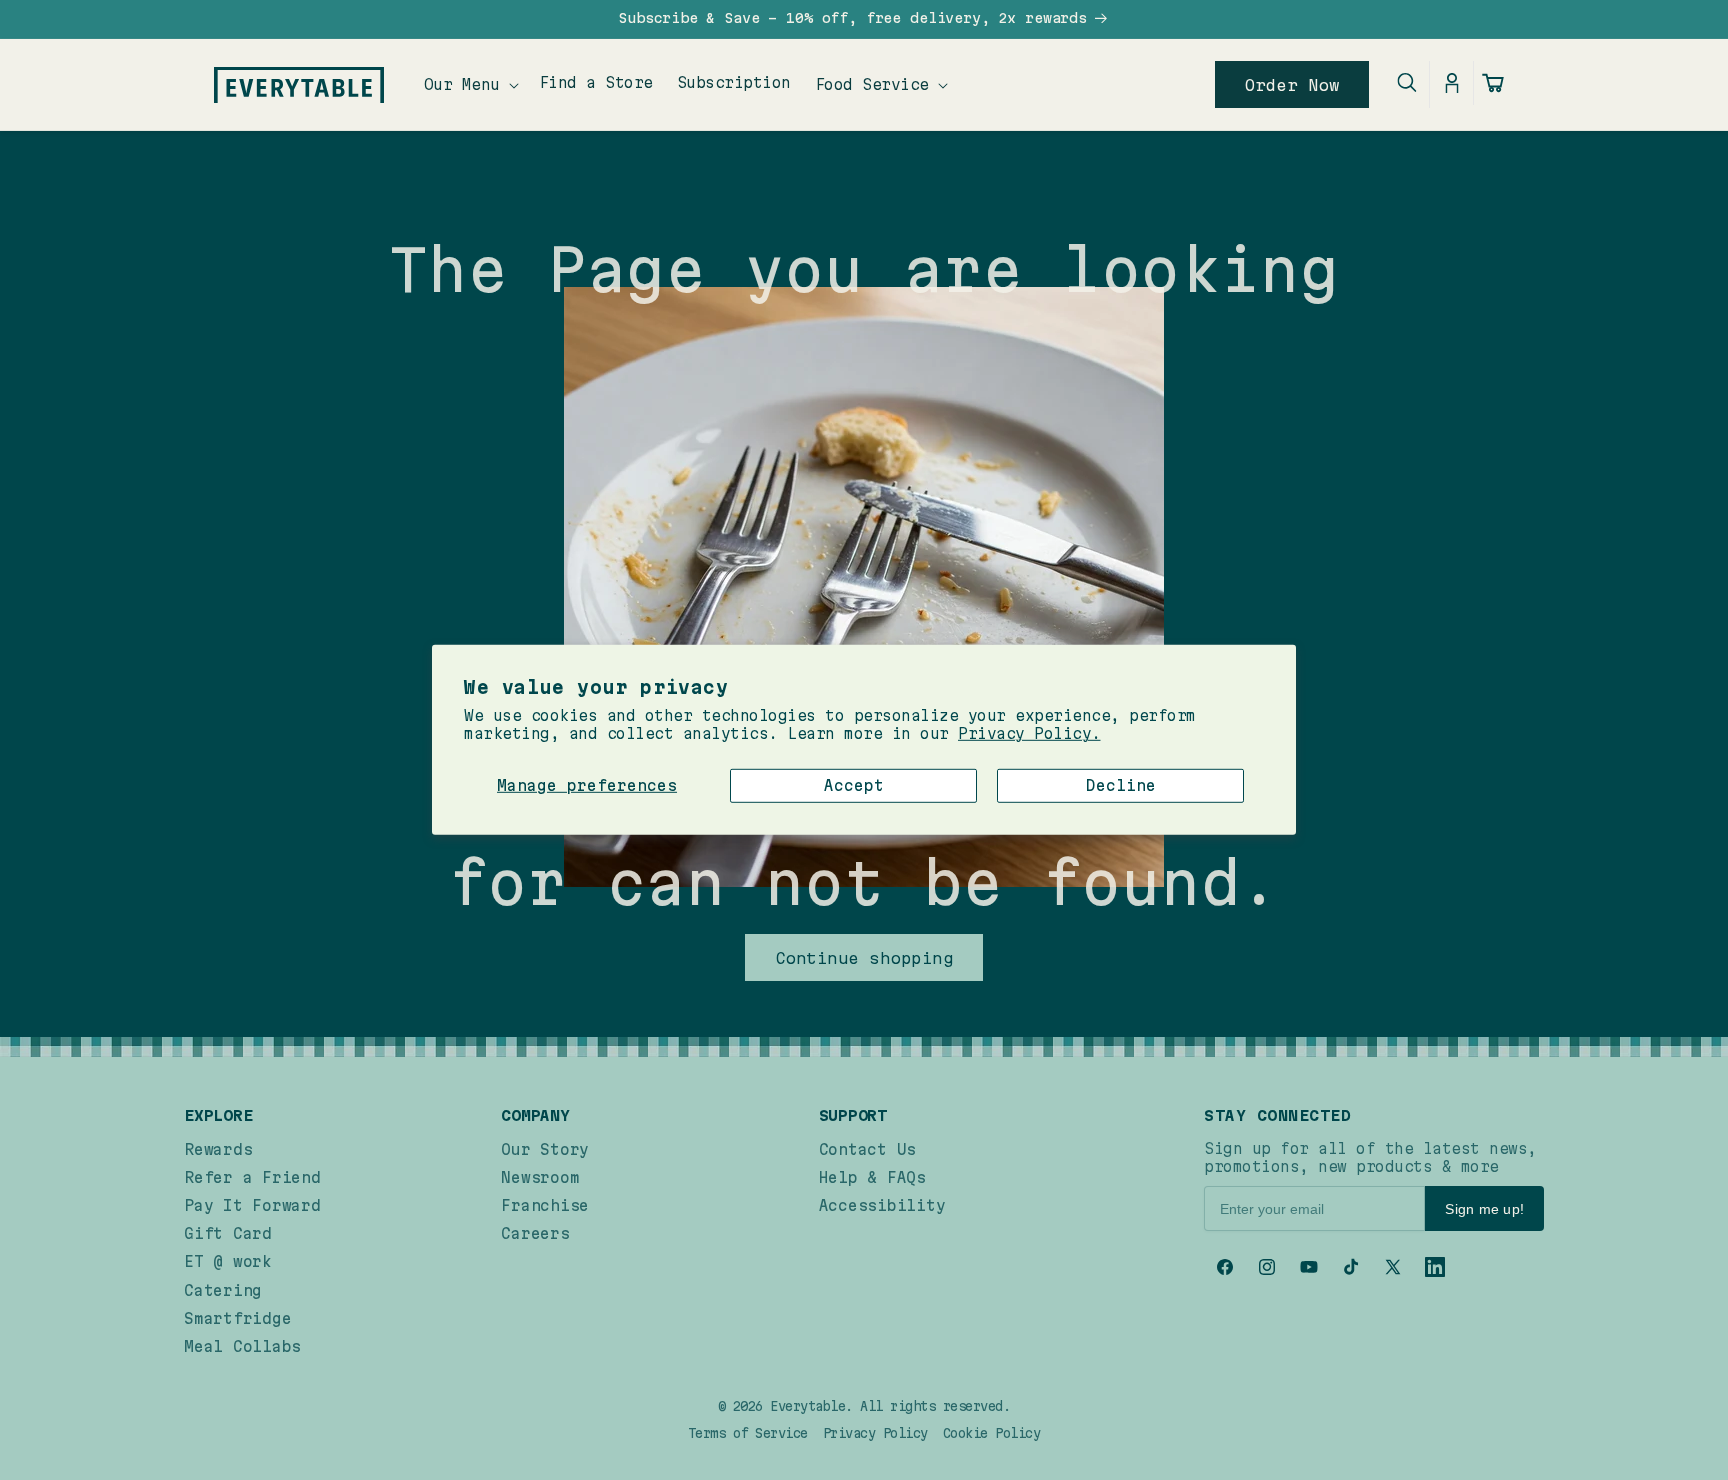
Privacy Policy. (1029, 733)
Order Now (1292, 85)
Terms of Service (748, 1433)
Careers (535, 1233)
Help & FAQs (872, 1177)
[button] (469, 84)
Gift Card (228, 1233)
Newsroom (540, 1177)
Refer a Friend (252, 1177)
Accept (854, 784)
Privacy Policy (875, 1433)
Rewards (218, 1149)
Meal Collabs (242, 1346)
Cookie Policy (992, 1433)
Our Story (545, 1149)
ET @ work (228, 1261)
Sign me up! (1484, 1209)
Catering (223, 1290)
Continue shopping (864, 958)
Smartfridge (237, 1318)
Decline (1121, 784)
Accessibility (882, 1205)
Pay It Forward (252, 1205)
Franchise (545, 1205)
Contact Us (868, 1149)
